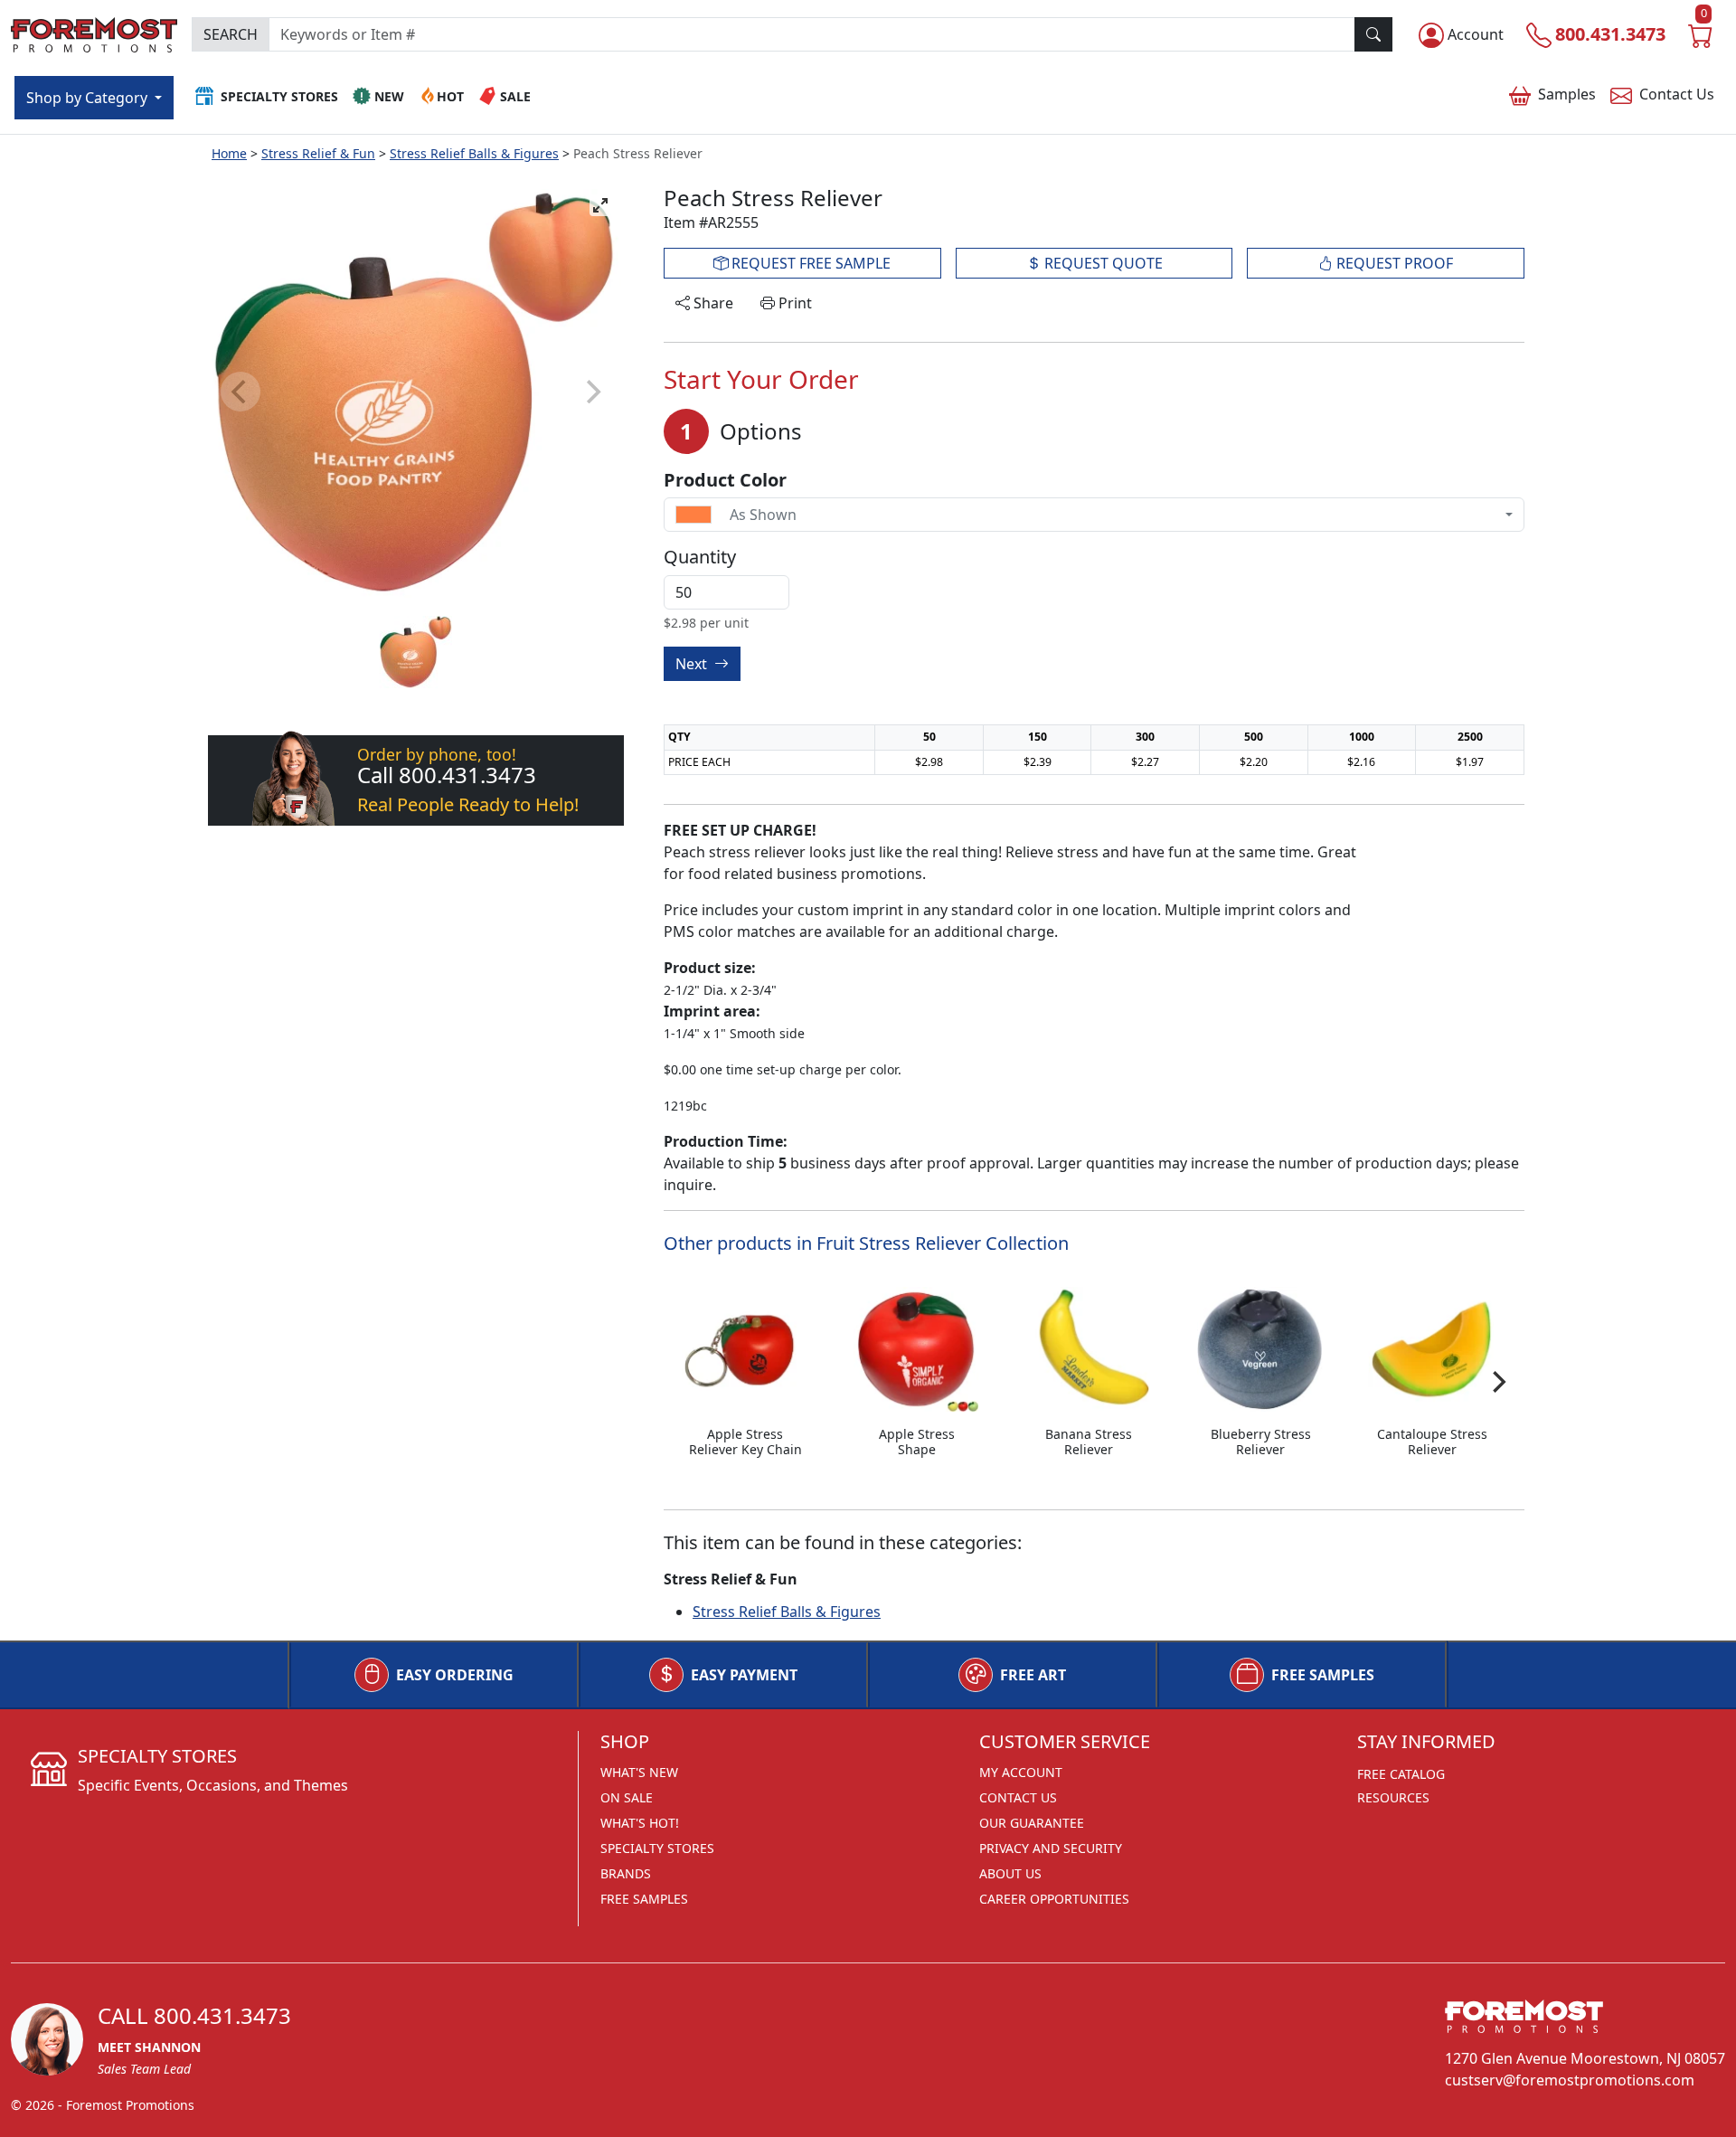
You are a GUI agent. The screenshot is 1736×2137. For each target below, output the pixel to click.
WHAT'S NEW (639, 1772)
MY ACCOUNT (1021, 1772)
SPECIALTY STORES (657, 1848)
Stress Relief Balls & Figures (474, 153)
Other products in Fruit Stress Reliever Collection (866, 1243)
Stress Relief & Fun (318, 153)
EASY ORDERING (455, 1675)
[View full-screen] (600, 205)
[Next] (1497, 1382)
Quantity (700, 557)
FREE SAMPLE (809, 263)
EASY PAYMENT (744, 1675)
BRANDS (626, 1873)
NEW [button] (389, 96)
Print (793, 303)
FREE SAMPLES (1323, 1675)
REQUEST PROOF (1393, 263)
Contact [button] (1677, 94)
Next (693, 664)
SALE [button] (515, 96)
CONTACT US (1018, 1797)
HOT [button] (450, 96)
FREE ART (1033, 1675)
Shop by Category (89, 98)
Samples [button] (1567, 94)
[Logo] (94, 32)
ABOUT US (1010, 1873)
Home (229, 153)
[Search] (1373, 34)
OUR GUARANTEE (1032, 1823)
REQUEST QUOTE (1102, 263)
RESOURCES (1393, 1797)
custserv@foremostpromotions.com (1570, 2080)
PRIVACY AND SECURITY (1051, 1848)
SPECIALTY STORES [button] (279, 96)
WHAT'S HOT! (640, 1823)
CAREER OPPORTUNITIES (1054, 1899)
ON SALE (627, 1797)
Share (712, 303)
